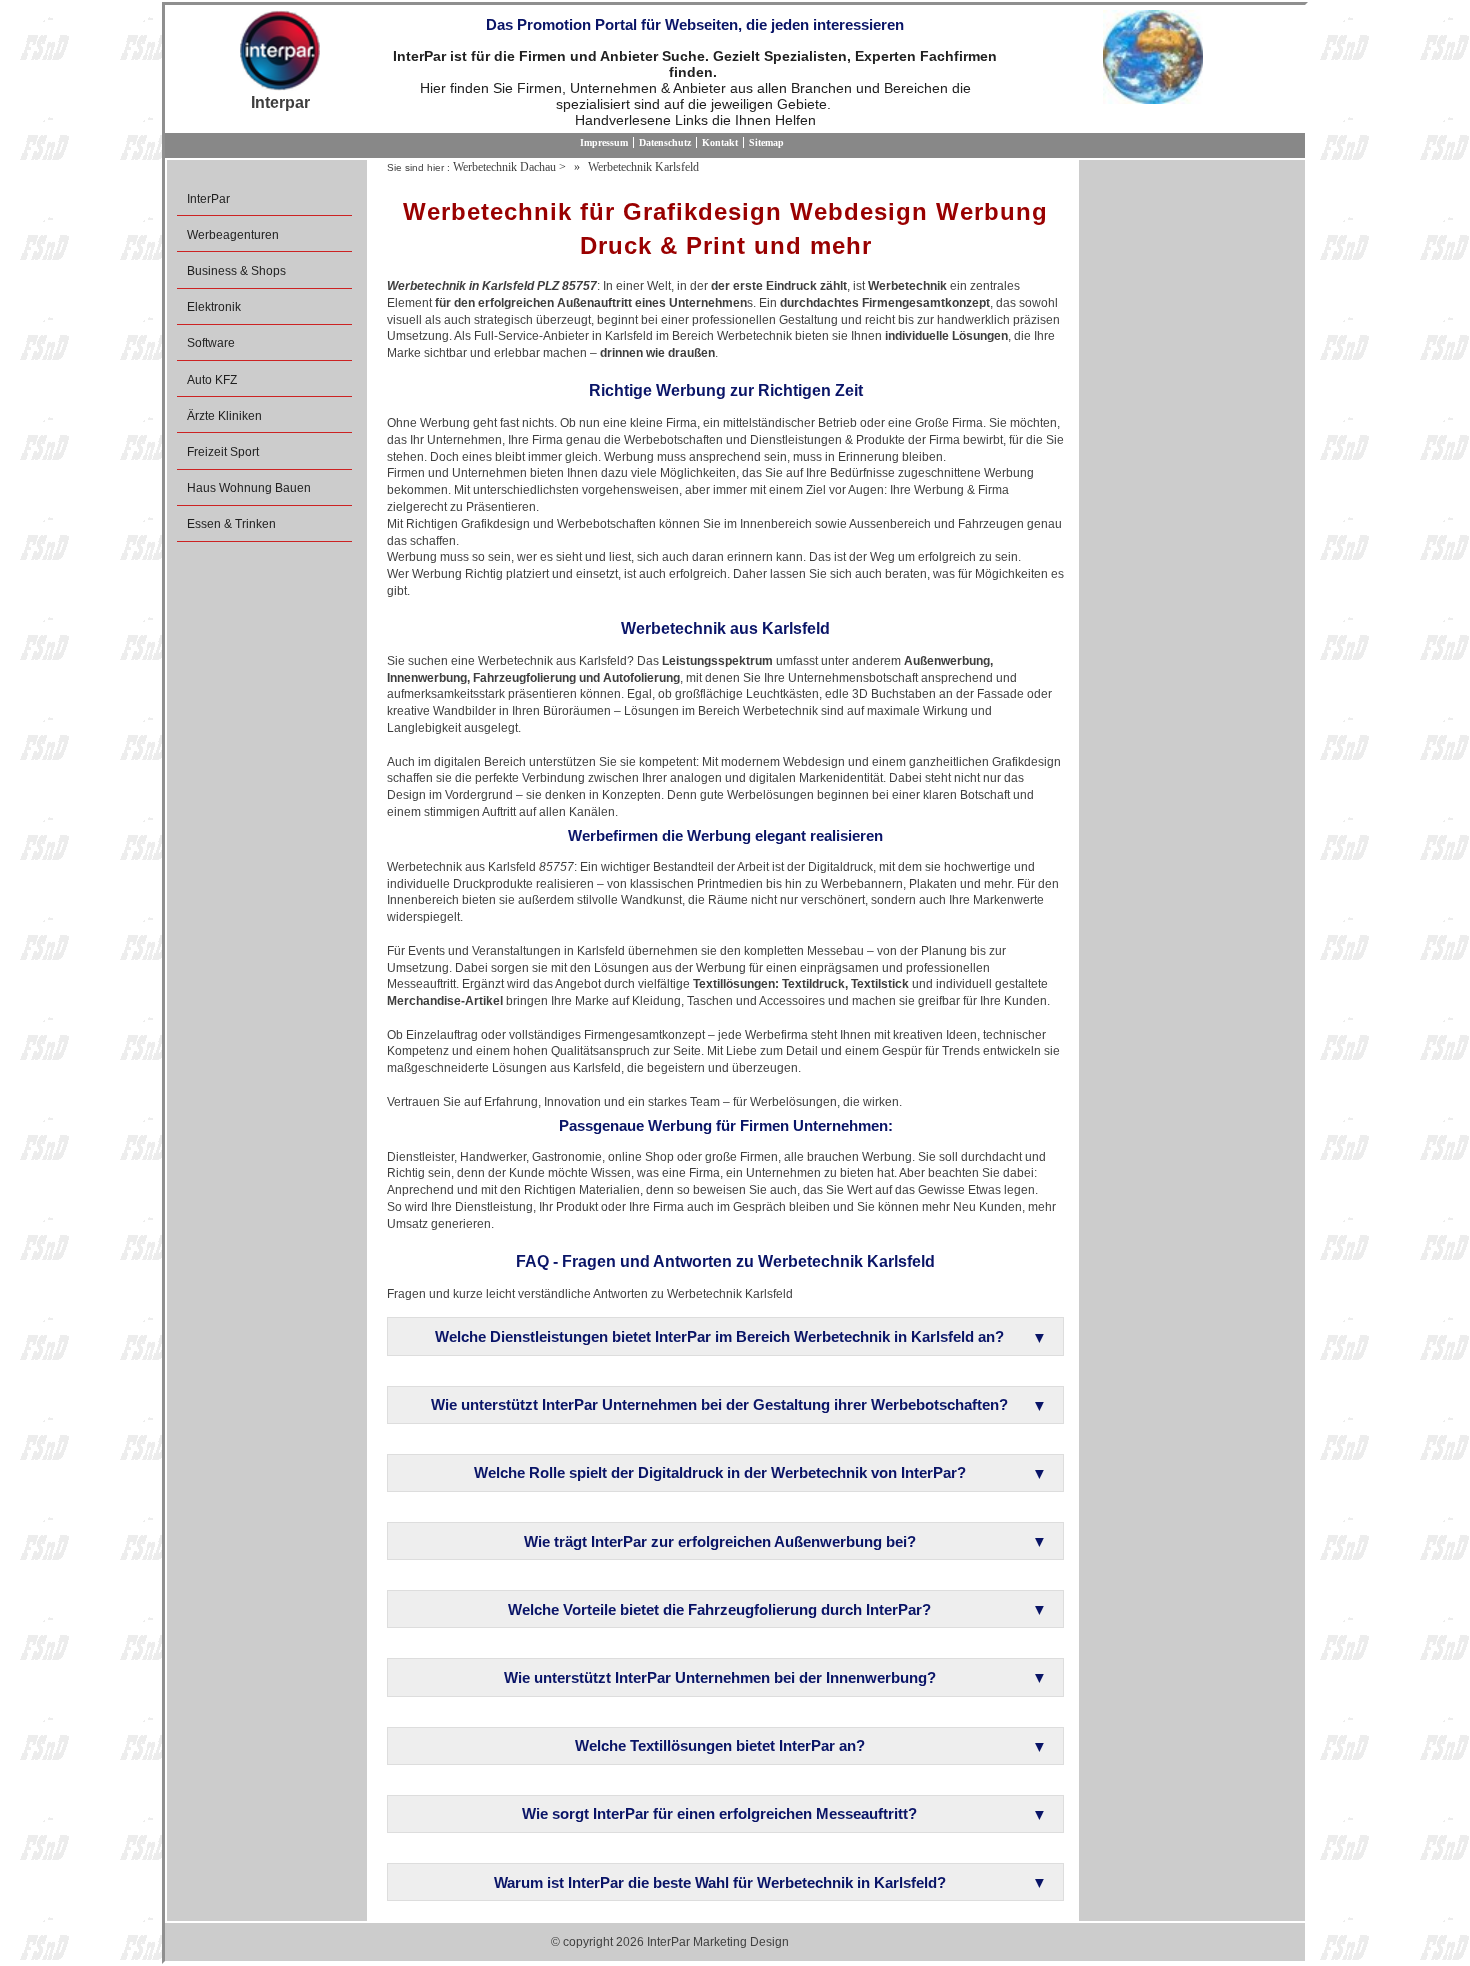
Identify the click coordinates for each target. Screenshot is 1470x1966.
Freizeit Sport (223, 452)
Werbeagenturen (233, 235)
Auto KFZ (212, 380)
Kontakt (720, 142)
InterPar (208, 199)
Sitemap (766, 142)
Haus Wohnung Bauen (249, 488)
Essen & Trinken (231, 524)
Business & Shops (236, 271)
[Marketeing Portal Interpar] (280, 52)
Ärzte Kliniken (224, 416)
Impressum (604, 142)
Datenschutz (665, 142)
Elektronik (214, 307)
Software (211, 343)
